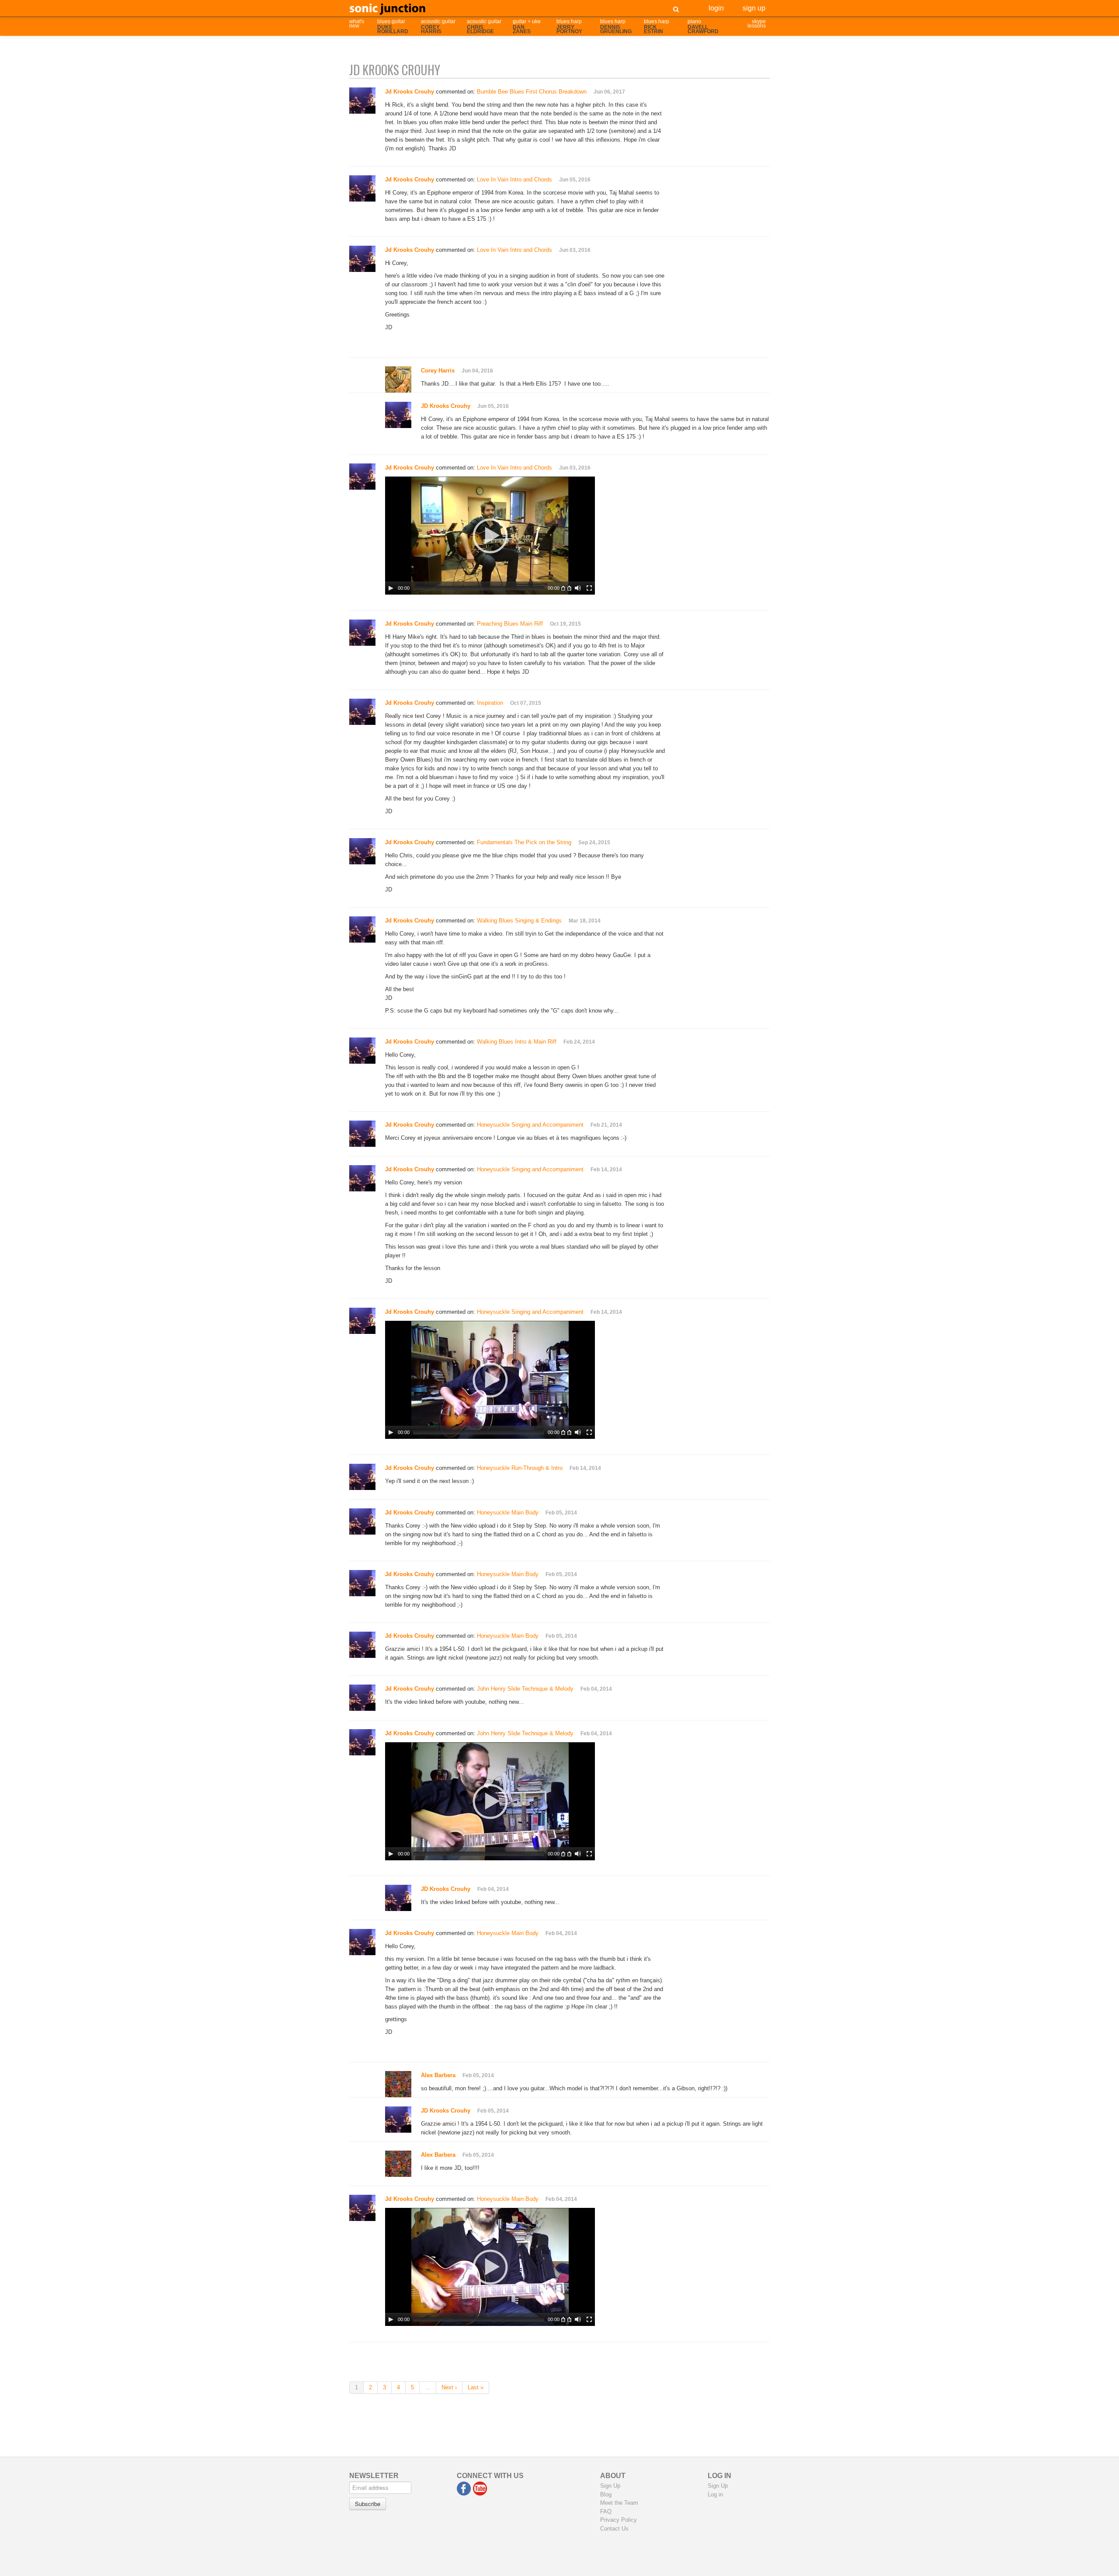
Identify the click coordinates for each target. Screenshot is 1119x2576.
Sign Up (754, 7)
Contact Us (614, 2529)
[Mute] (578, 588)
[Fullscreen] (589, 588)
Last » (476, 2387)
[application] (490, 536)
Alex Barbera (438, 2075)
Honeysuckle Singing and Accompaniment (530, 1125)
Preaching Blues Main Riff (510, 624)
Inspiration (490, 703)
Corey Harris (438, 371)
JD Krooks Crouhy (446, 406)
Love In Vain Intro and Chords (514, 179)
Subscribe (368, 2504)
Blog (606, 2494)
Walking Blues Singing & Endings (519, 921)
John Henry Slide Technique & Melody (525, 1689)
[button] (490, 536)
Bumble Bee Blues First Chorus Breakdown (532, 92)
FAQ (606, 2512)
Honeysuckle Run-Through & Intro (520, 1468)
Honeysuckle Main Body (508, 1513)
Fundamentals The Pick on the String (524, 842)
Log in (715, 2494)
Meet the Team (619, 2503)
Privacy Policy (619, 2520)
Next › (449, 2387)
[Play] (391, 588)
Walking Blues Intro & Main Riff (517, 1042)
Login (716, 7)
